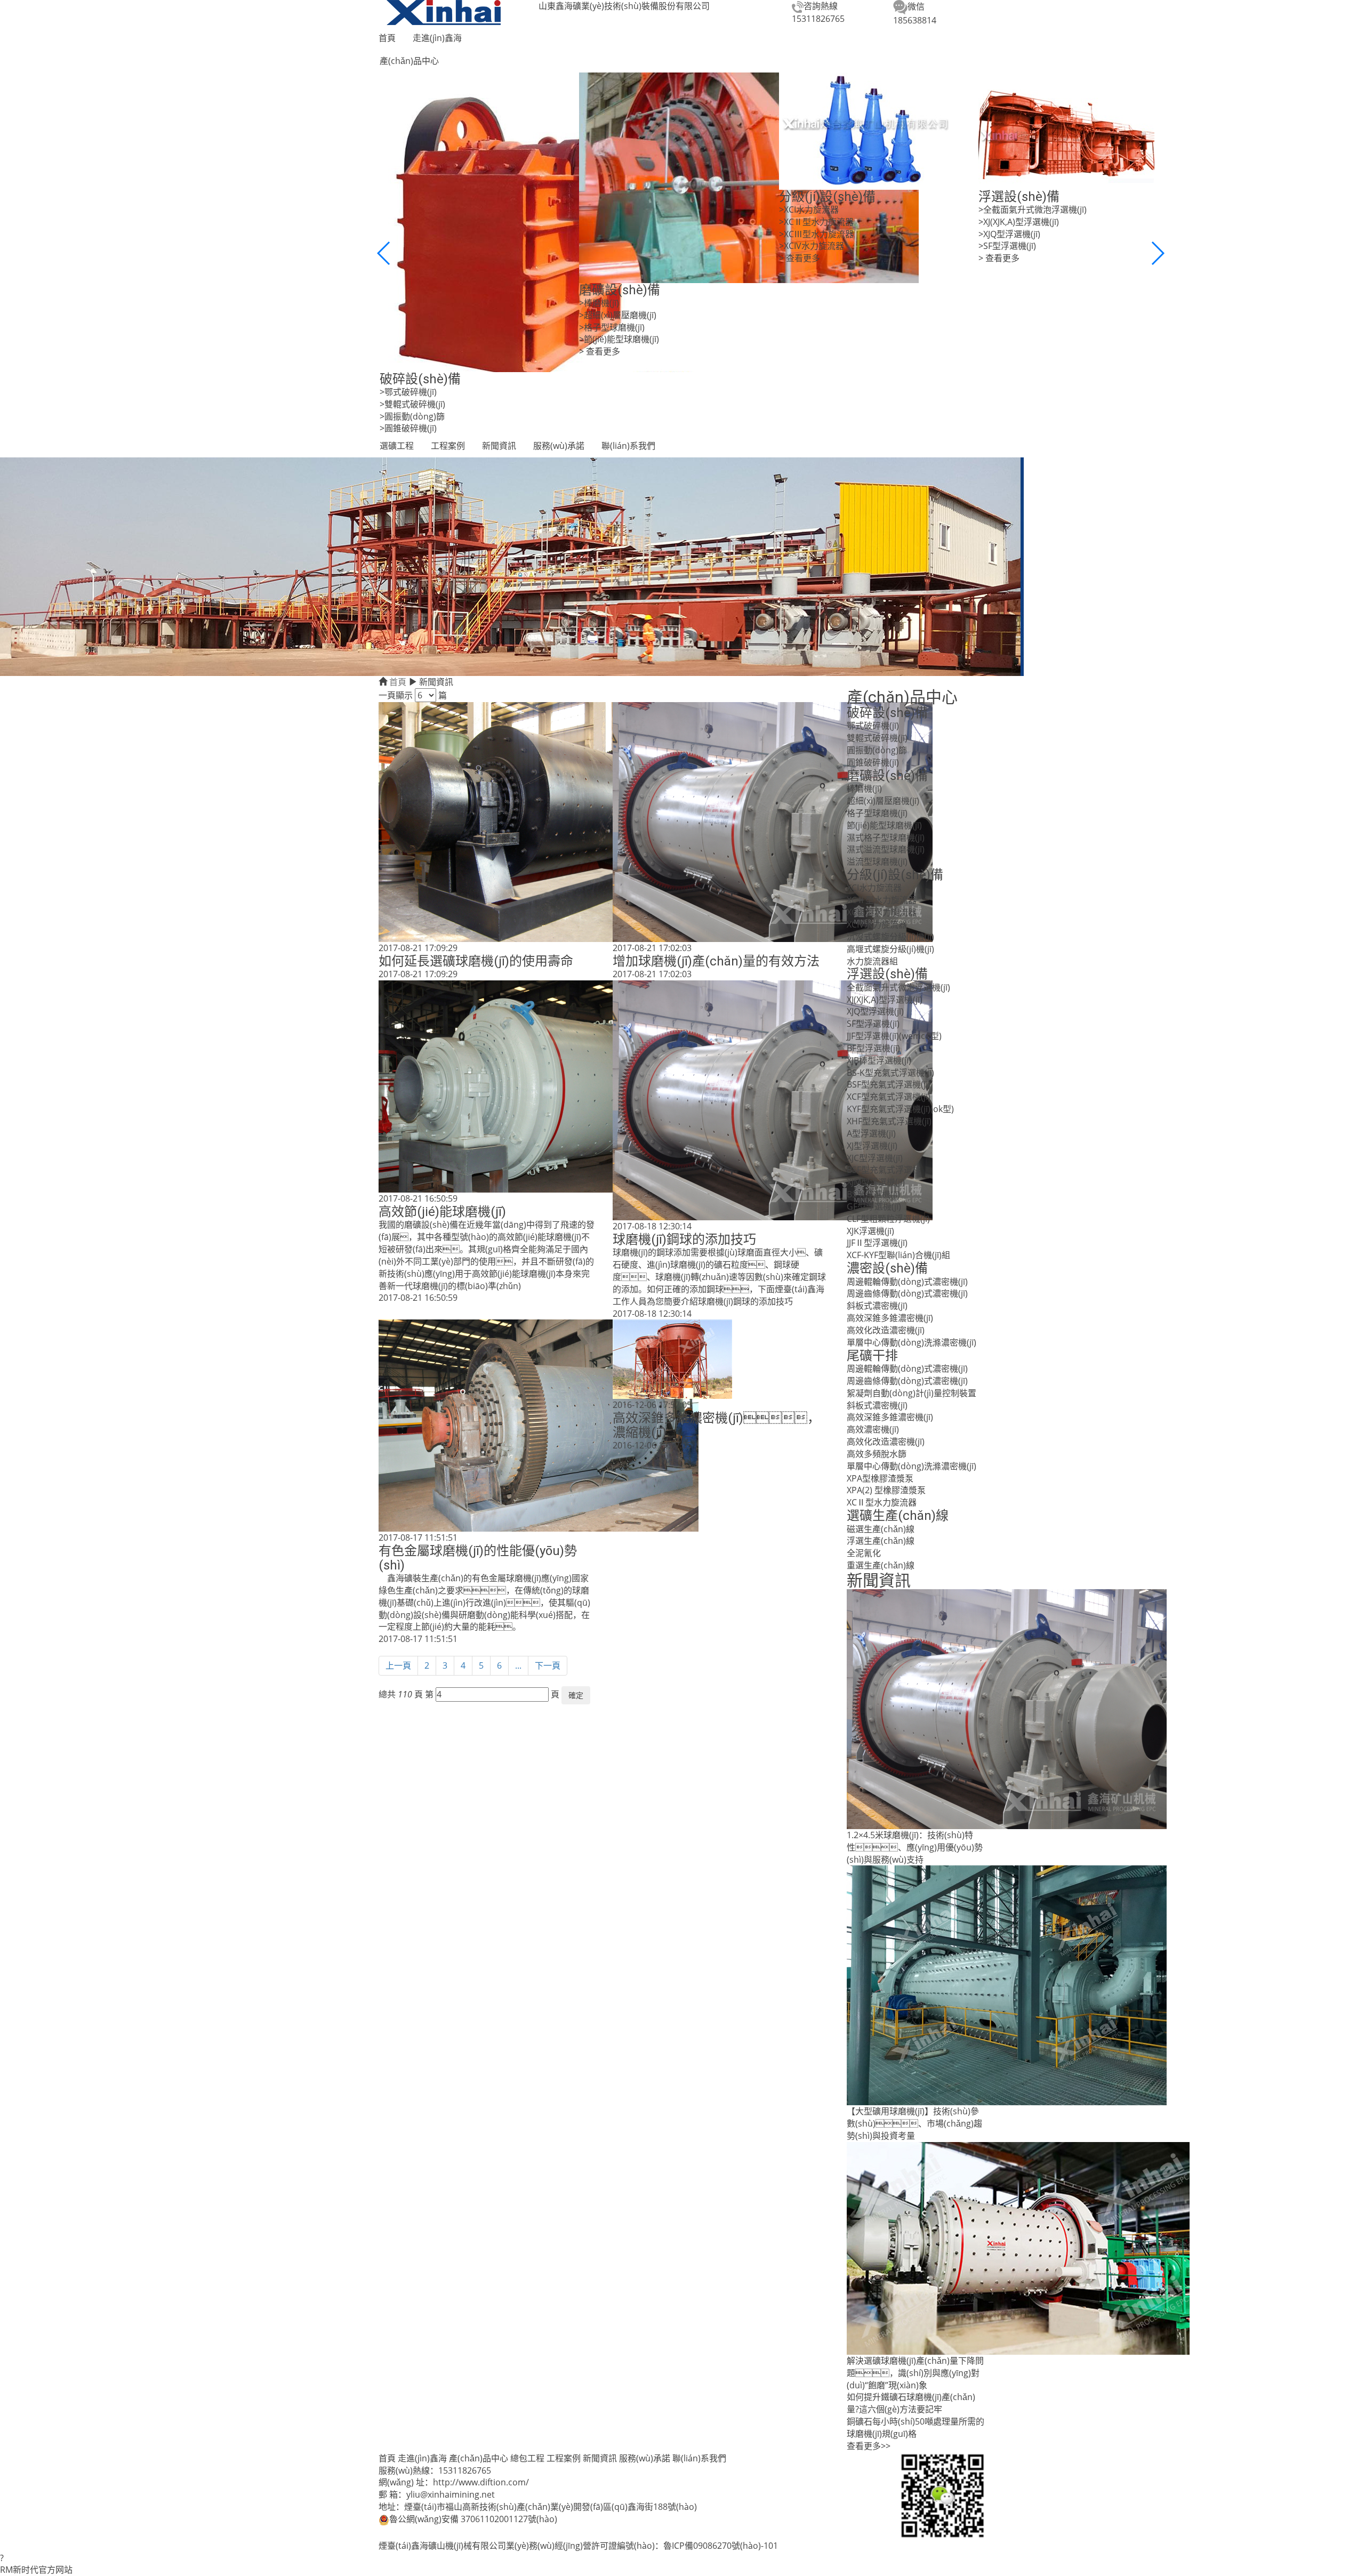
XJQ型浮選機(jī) (875, 1011)
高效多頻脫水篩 (877, 1454)
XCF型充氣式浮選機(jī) (889, 1097)
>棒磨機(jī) (599, 303)
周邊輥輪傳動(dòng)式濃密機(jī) (907, 1282)
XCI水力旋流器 (874, 888)
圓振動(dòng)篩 (877, 750)
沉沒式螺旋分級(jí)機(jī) (890, 937)
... (518, 1665)
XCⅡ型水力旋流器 (882, 900)
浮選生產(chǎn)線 (881, 1541)
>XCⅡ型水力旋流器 (816, 222)
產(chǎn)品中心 (409, 61)
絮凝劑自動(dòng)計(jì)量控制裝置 (912, 1393)
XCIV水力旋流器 (877, 924)
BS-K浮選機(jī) (873, 1194)
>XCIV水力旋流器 (812, 246)
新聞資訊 (499, 446)
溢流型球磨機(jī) (877, 862)
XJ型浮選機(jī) (872, 1146)
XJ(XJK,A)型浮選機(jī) (885, 1000)
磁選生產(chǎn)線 (881, 1529)
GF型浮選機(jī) (874, 1206)
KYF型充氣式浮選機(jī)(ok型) (900, 1109)
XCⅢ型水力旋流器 (882, 912)
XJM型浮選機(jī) (876, 1182)
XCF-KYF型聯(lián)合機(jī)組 (898, 1255)
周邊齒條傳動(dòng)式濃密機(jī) (907, 1293)
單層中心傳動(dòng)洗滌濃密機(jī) (912, 1342)
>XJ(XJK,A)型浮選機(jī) (1019, 222)
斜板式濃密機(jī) (877, 1306)
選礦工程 (397, 446)
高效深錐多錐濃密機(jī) (890, 1318)
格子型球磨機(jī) (877, 813)
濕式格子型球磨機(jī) (886, 838)
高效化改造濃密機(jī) (886, 1330)
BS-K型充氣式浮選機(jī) (890, 1073)
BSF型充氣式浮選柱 (884, 1170)
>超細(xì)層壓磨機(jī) (618, 315)
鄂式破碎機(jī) (873, 726)
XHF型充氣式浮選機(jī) (889, 1121)
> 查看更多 (600, 351)
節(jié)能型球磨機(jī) (884, 825)
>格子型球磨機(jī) (612, 327)
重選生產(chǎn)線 (881, 1565)
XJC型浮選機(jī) (875, 1158)
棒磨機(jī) (864, 788)
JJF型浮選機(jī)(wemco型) (894, 1036)
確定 (576, 1695)
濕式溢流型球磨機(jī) (886, 849)
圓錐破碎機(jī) (873, 762)
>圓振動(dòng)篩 (412, 416)
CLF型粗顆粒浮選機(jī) (888, 1219)
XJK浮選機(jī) (870, 1231)
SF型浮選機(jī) (873, 1024)
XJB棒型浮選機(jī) (879, 1060)
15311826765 (818, 19)
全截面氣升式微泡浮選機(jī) (898, 987)
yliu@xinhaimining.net (451, 2494)
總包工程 (527, 2458)
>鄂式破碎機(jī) (408, 392)
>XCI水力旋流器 (809, 210)
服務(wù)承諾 (559, 446)
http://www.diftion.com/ (481, 2482)
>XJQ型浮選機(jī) (1009, 234)
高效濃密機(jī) (873, 1429)
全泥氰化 (864, 1553)
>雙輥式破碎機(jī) (412, 404)
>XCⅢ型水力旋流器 (816, 234)
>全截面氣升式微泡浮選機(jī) (1033, 210)
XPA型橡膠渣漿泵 (880, 1478)
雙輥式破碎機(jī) (877, 738)
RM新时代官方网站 (36, 2570)
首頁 (387, 38)
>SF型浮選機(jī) (1007, 246)
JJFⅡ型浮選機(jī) (877, 1243)
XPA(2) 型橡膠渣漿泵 (886, 1490)
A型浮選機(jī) (871, 1133)
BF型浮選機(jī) (873, 1048)
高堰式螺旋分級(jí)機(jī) (890, 949)
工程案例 (448, 446)
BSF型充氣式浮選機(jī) (889, 1084)
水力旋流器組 (872, 961)
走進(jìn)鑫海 (437, 38)
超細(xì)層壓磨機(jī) (883, 801)
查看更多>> (869, 2446)
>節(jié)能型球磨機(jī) (619, 339)
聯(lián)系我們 (628, 446)
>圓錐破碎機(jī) (408, 428)
